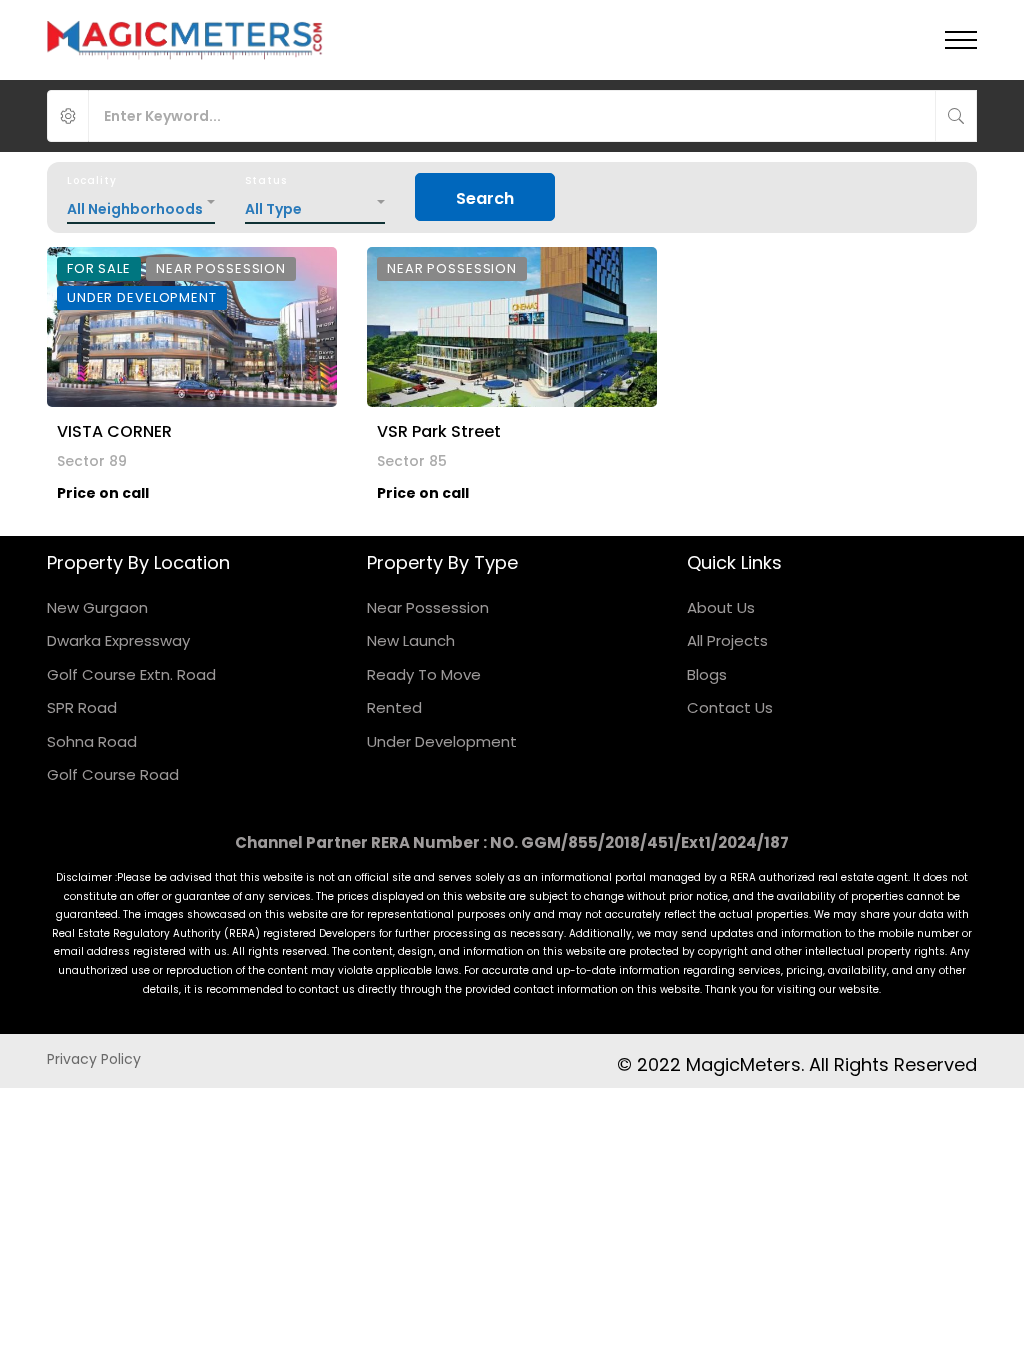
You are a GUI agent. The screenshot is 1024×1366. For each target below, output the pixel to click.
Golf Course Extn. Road (131, 674)
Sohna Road (92, 741)
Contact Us (730, 707)
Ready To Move (424, 674)
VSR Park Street (439, 431)
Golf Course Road (113, 774)
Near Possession (428, 607)
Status (266, 180)
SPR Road (82, 707)
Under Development (442, 741)
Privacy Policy (94, 1059)
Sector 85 (412, 461)
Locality (91, 180)
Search (485, 198)
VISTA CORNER (114, 431)
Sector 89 (92, 461)
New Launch (411, 640)
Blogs (707, 674)
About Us (721, 607)
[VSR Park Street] (512, 327)
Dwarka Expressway (118, 640)
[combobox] (141, 204)
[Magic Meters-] (185, 40)
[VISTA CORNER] (192, 327)
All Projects (727, 640)
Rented (394, 707)
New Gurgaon (97, 607)
